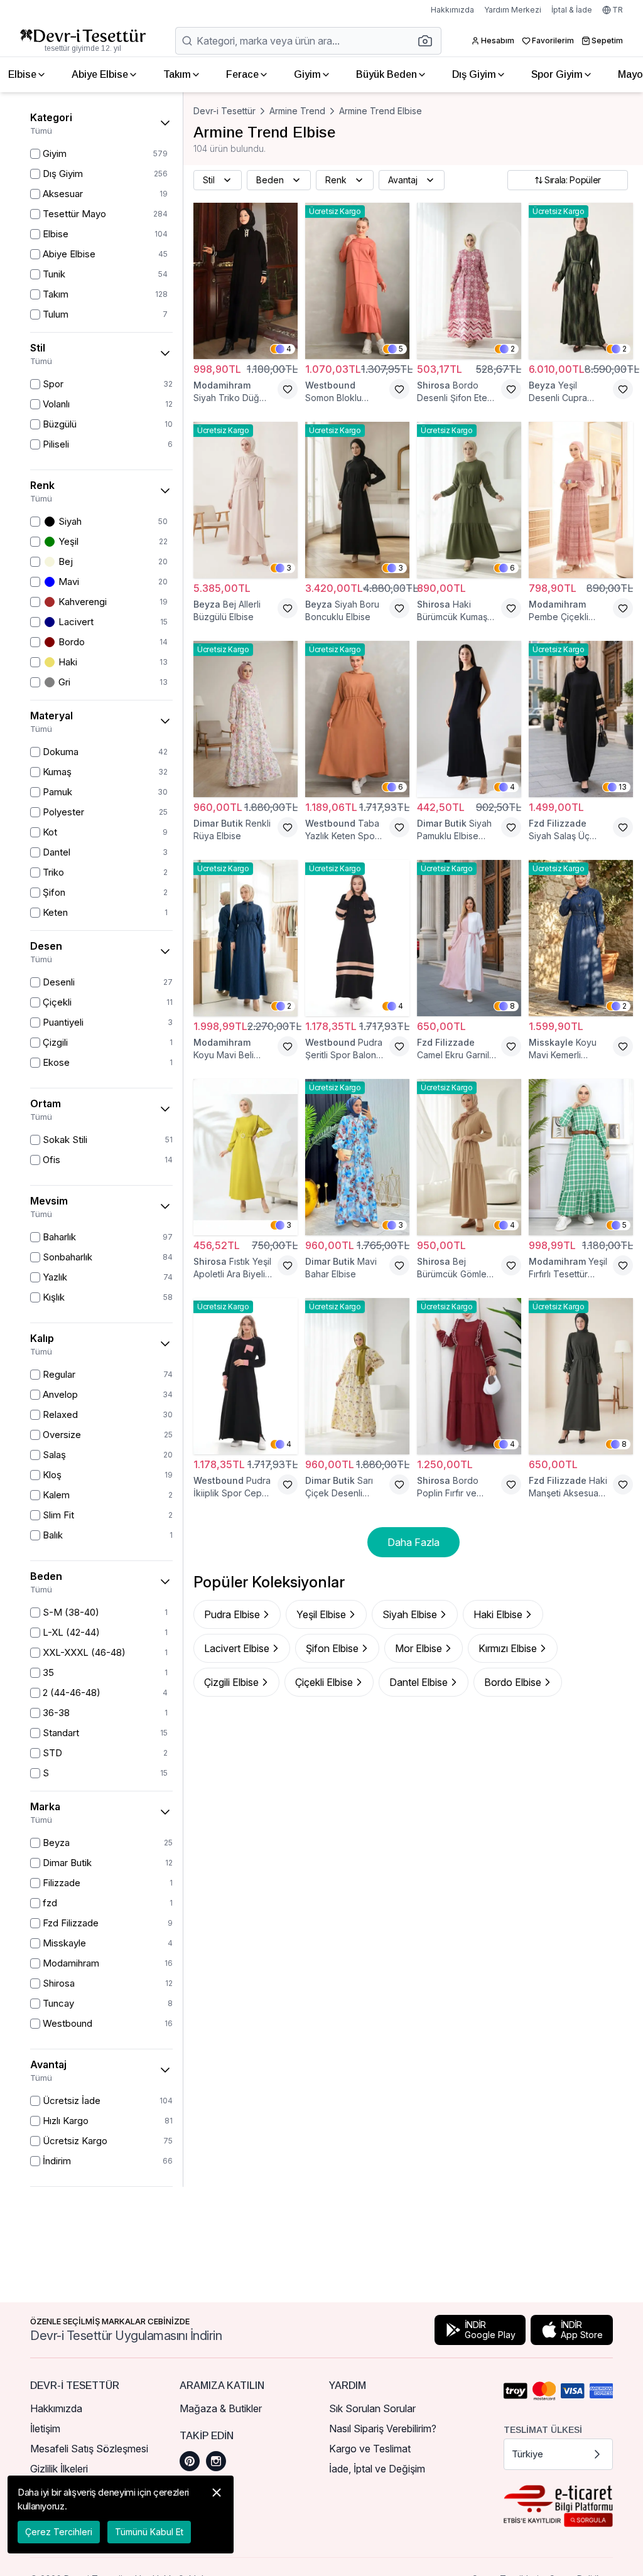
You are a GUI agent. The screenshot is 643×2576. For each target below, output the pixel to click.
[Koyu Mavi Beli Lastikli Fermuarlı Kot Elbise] (246, 938)
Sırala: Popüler (573, 180)
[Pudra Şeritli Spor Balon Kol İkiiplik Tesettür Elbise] (357, 938)
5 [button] (401, 349)
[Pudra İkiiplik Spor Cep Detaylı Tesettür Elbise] (246, 1376)
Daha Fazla (413, 1542)
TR (618, 10)
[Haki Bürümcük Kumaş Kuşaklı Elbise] (469, 500)
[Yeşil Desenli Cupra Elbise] (581, 281)
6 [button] (512, 568)
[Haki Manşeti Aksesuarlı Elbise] (581, 1376)
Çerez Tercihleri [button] (59, 2532)
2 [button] (513, 349)
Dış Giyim (474, 74)
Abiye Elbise (100, 74)
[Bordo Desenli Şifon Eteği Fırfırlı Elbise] (469, 281)
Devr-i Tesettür (224, 111)
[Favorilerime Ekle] (288, 389)
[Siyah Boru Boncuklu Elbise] (357, 500)
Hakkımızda (452, 10)
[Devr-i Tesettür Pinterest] (190, 2461)
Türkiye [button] (527, 2454)
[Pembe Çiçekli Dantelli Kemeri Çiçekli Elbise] (581, 500)
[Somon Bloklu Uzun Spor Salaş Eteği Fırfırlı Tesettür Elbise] (357, 281)
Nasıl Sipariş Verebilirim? (383, 2428)
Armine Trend (297, 111)
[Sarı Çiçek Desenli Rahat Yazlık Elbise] (357, 1376)
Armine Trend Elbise (381, 111)
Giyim (307, 74)
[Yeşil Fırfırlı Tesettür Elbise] (581, 1157)
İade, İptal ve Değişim (377, 2469)
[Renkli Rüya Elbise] (246, 719)
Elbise (22, 74)
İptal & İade (572, 10)
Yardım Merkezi (513, 10)
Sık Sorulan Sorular (372, 2408)
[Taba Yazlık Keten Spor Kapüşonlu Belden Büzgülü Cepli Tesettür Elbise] (357, 719)
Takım (177, 74)
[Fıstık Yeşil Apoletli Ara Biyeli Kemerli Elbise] (246, 1157)
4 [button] (289, 349)
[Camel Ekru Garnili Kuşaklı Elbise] (469, 938)
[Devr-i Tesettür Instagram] (216, 2461)
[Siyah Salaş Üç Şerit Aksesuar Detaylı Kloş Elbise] (581, 719)
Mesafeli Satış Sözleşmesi (89, 2449)
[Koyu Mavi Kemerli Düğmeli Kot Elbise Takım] (581, 938)
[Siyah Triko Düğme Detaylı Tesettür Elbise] (246, 281)
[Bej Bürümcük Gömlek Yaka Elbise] (469, 1157)
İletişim (45, 2428)
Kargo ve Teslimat (370, 2449)
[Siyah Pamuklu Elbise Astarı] (469, 719)
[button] (429, 41)
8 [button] (512, 1006)
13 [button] (623, 787)
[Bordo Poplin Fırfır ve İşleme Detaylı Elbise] (469, 1376)
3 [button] (289, 568)
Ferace (242, 74)
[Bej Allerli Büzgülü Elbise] (246, 500)
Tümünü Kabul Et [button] (149, 2532)
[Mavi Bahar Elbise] (357, 1157)
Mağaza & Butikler (221, 2408)
